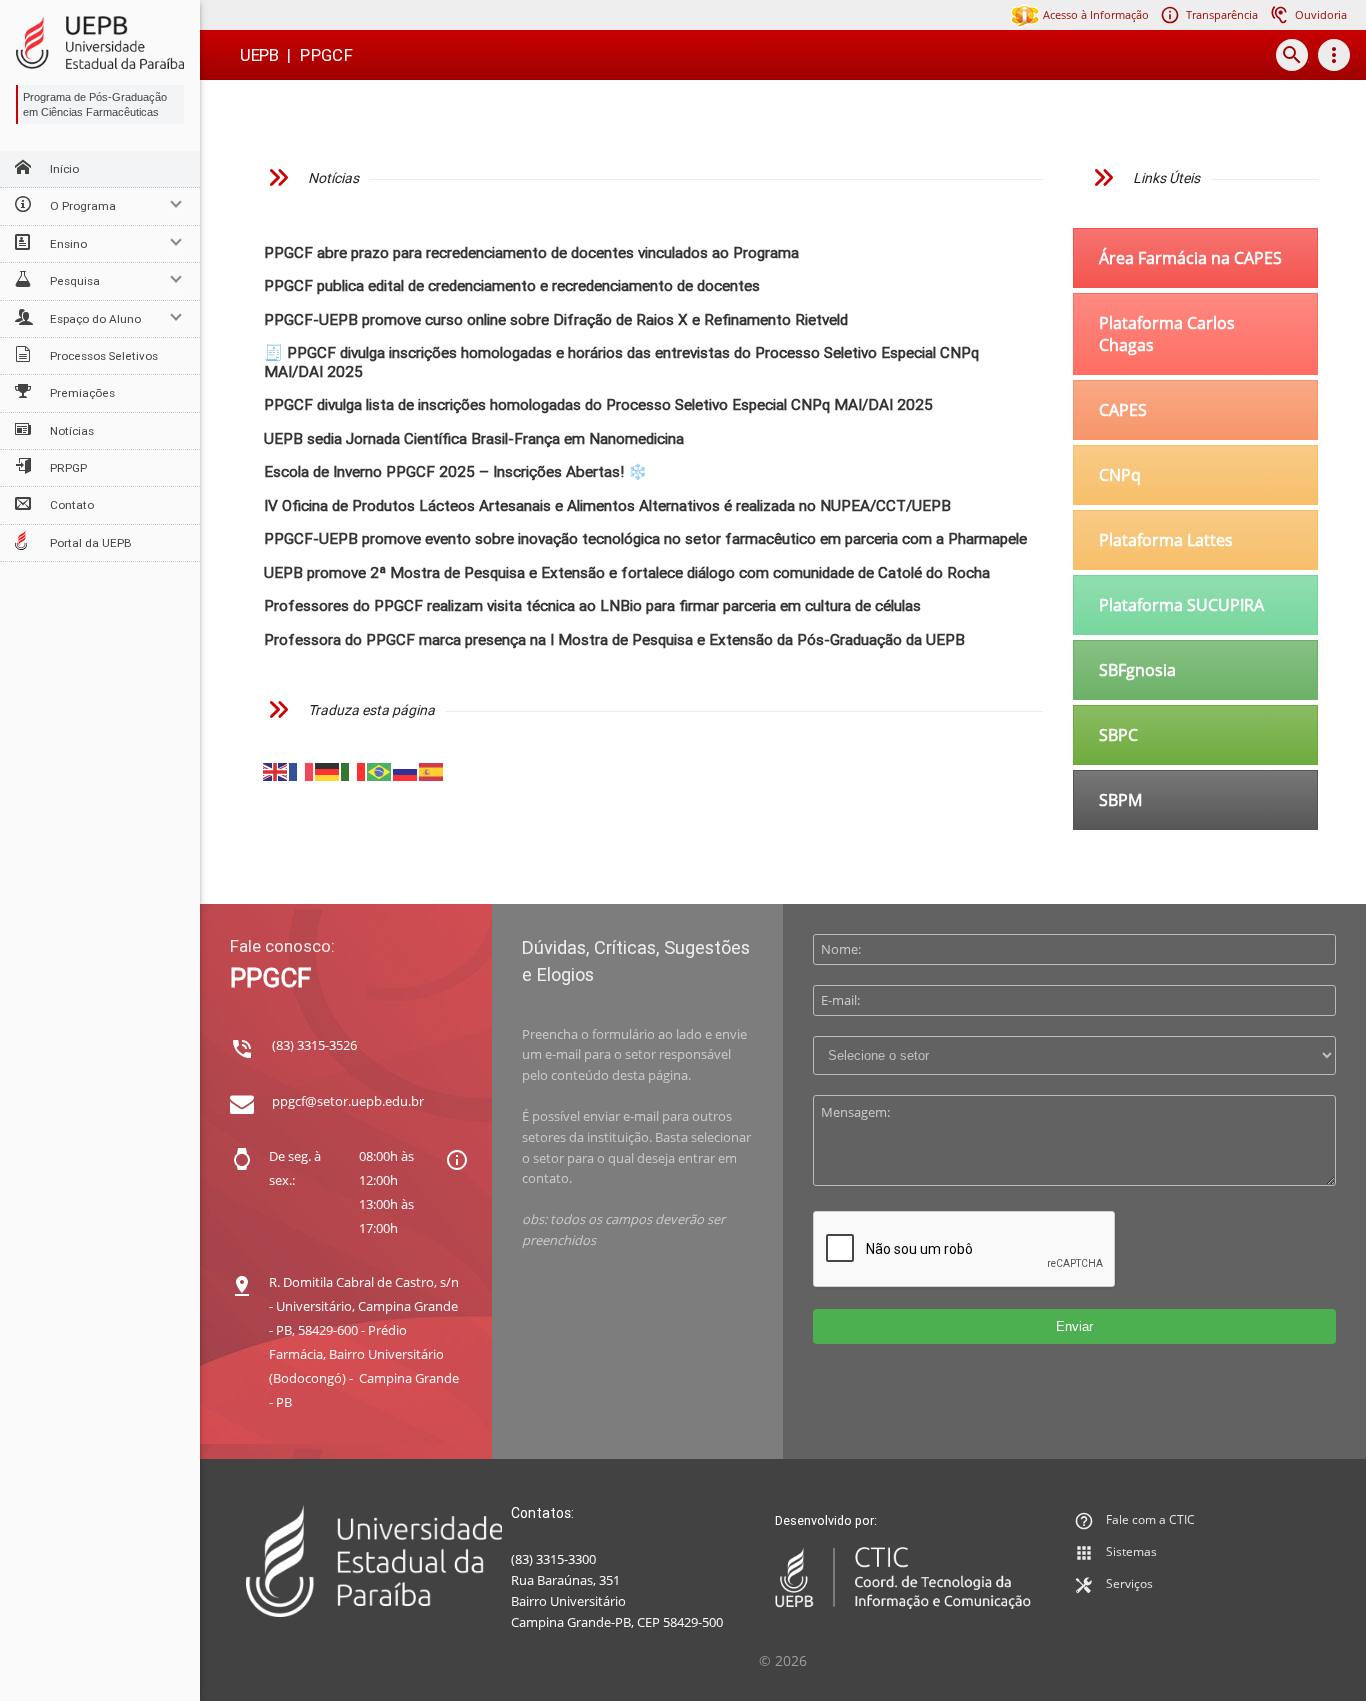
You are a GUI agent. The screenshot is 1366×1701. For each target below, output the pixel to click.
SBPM (1120, 800)
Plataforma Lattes (1166, 540)
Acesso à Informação (1094, 14)
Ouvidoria (1321, 14)
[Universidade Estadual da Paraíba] (374, 1561)
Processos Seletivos (104, 356)
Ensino (68, 244)
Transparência (1222, 14)
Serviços (1129, 1583)
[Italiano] (354, 770)
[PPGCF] (100, 42)
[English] (276, 770)
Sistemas (1131, 1551)
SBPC (1118, 735)
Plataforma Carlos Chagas (1167, 334)
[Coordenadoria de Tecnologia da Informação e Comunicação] (903, 1578)
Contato (72, 505)
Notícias (72, 431)
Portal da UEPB (91, 543)
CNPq (1120, 475)
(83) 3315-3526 (314, 1045)
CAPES (1123, 410)
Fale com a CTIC (1150, 1519)
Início (64, 169)
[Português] (380, 770)
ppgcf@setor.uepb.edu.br (348, 1101)
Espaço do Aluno (95, 319)
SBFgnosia (1137, 670)
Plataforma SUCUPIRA (1181, 605)
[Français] (302, 770)
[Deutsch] (328, 770)
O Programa (83, 206)
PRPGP (68, 468)
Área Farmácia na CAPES (1190, 258)
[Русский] (406, 770)
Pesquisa (75, 281)
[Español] (432, 770)
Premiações (82, 393)
